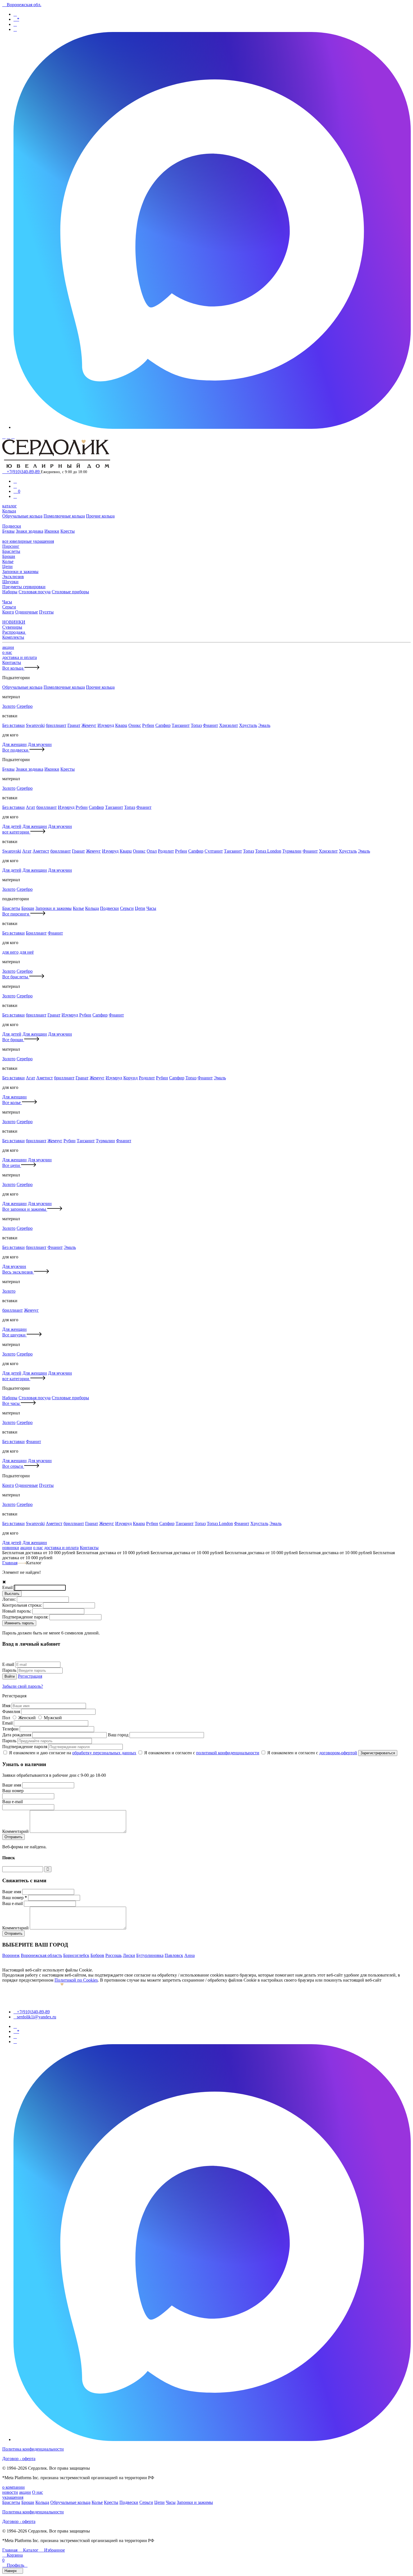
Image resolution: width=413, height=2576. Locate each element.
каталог (10, 506)
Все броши (13, 1040)
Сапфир (163, 725)
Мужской (53, 1718)
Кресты (68, 531)
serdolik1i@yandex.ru (35, 2017)
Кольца (9, 511)
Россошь (114, 1955)
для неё (27, 952)
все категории (16, 832)
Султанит (214, 851)
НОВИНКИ (14, 622)
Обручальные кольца (22, 516)
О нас (38, 2492)
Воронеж (11, 1955)
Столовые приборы (70, 592)
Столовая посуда (35, 592)
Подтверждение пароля (25, 1747)
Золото (9, 706)
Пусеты (46, 612)
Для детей (12, 826)
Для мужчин (40, 744)
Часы (7, 602)
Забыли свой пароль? (23, 1686)
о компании (13, 2487)
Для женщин (14, 744)
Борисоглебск (76, 1955)
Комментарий (16, 1831)
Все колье (12, 1102)
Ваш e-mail (13, 1903)
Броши (9, 556)
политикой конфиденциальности (228, 1753)
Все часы (12, 1403)
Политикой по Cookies (76, 1980)
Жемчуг (89, 725)
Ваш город (119, 1735)
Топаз (196, 725)
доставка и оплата (20, 657)
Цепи (7, 566)
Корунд (131, 1078)
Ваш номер (15, 1898)
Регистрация (30, 1676)
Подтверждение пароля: (26, 1617)
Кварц (121, 725)
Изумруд (106, 725)
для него (10, 952)
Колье (8, 561)
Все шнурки (14, 1335)
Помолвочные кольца (64, 516)
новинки (11, 1548)
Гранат (74, 725)
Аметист (41, 851)
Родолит (166, 851)
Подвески (12, 526)
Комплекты (13, 637)
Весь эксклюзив (18, 1272)
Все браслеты (16, 977)
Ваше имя (12, 1785)
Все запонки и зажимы (25, 1209)
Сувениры (12, 627)
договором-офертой (338, 1753)
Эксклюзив (13, 577)
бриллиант (56, 725)
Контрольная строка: (23, 1605)
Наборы (10, 592)
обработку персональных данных (104, 1753)
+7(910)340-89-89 (21, 472)
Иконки (52, 531)
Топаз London (268, 851)
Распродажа (14, 632)
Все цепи (12, 1165)
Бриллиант (36, 933)
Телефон (11, 1729)
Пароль (10, 1670)
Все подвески (16, 750)
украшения (13, 2497)
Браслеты (11, 551)
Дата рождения (17, 1735)
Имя (7, 1706)
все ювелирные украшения (28, 541)
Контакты (12, 662)
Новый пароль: (17, 1611)
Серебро (25, 706)
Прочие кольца (100, 516)
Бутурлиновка (150, 1955)
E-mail (9, 1664)
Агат (30, 807)
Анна (190, 1955)
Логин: (10, 1599)
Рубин (148, 725)
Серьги (9, 607)
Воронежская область (41, 1955)
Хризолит (229, 725)
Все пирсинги (16, 914)
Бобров (97, 1955)
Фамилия (12, 1711)
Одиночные (27, 612)
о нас (7, 652)
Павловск (174, 1955)
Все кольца (13, 668)
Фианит (210, 725)
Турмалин (292, 851)
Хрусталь (248, 725)
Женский (28, 1718)
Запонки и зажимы (20, 572)
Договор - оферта (19, 2459)
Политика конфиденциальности (33, 2449)
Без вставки (13, 725)
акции (8, 647)
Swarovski (35, 725)
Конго (8, 612)
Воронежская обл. (22, 5)
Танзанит (181, 725)
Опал (152, 851)
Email (8, 1587)
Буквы (8, 531)
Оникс (135, 725)
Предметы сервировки (24, 587)
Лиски (129, 1955)
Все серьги (13, 1466)
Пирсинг (11, 546)
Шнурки (10, 582)
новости (10, 2492)
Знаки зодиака (29, 531)
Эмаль (264, 725)
